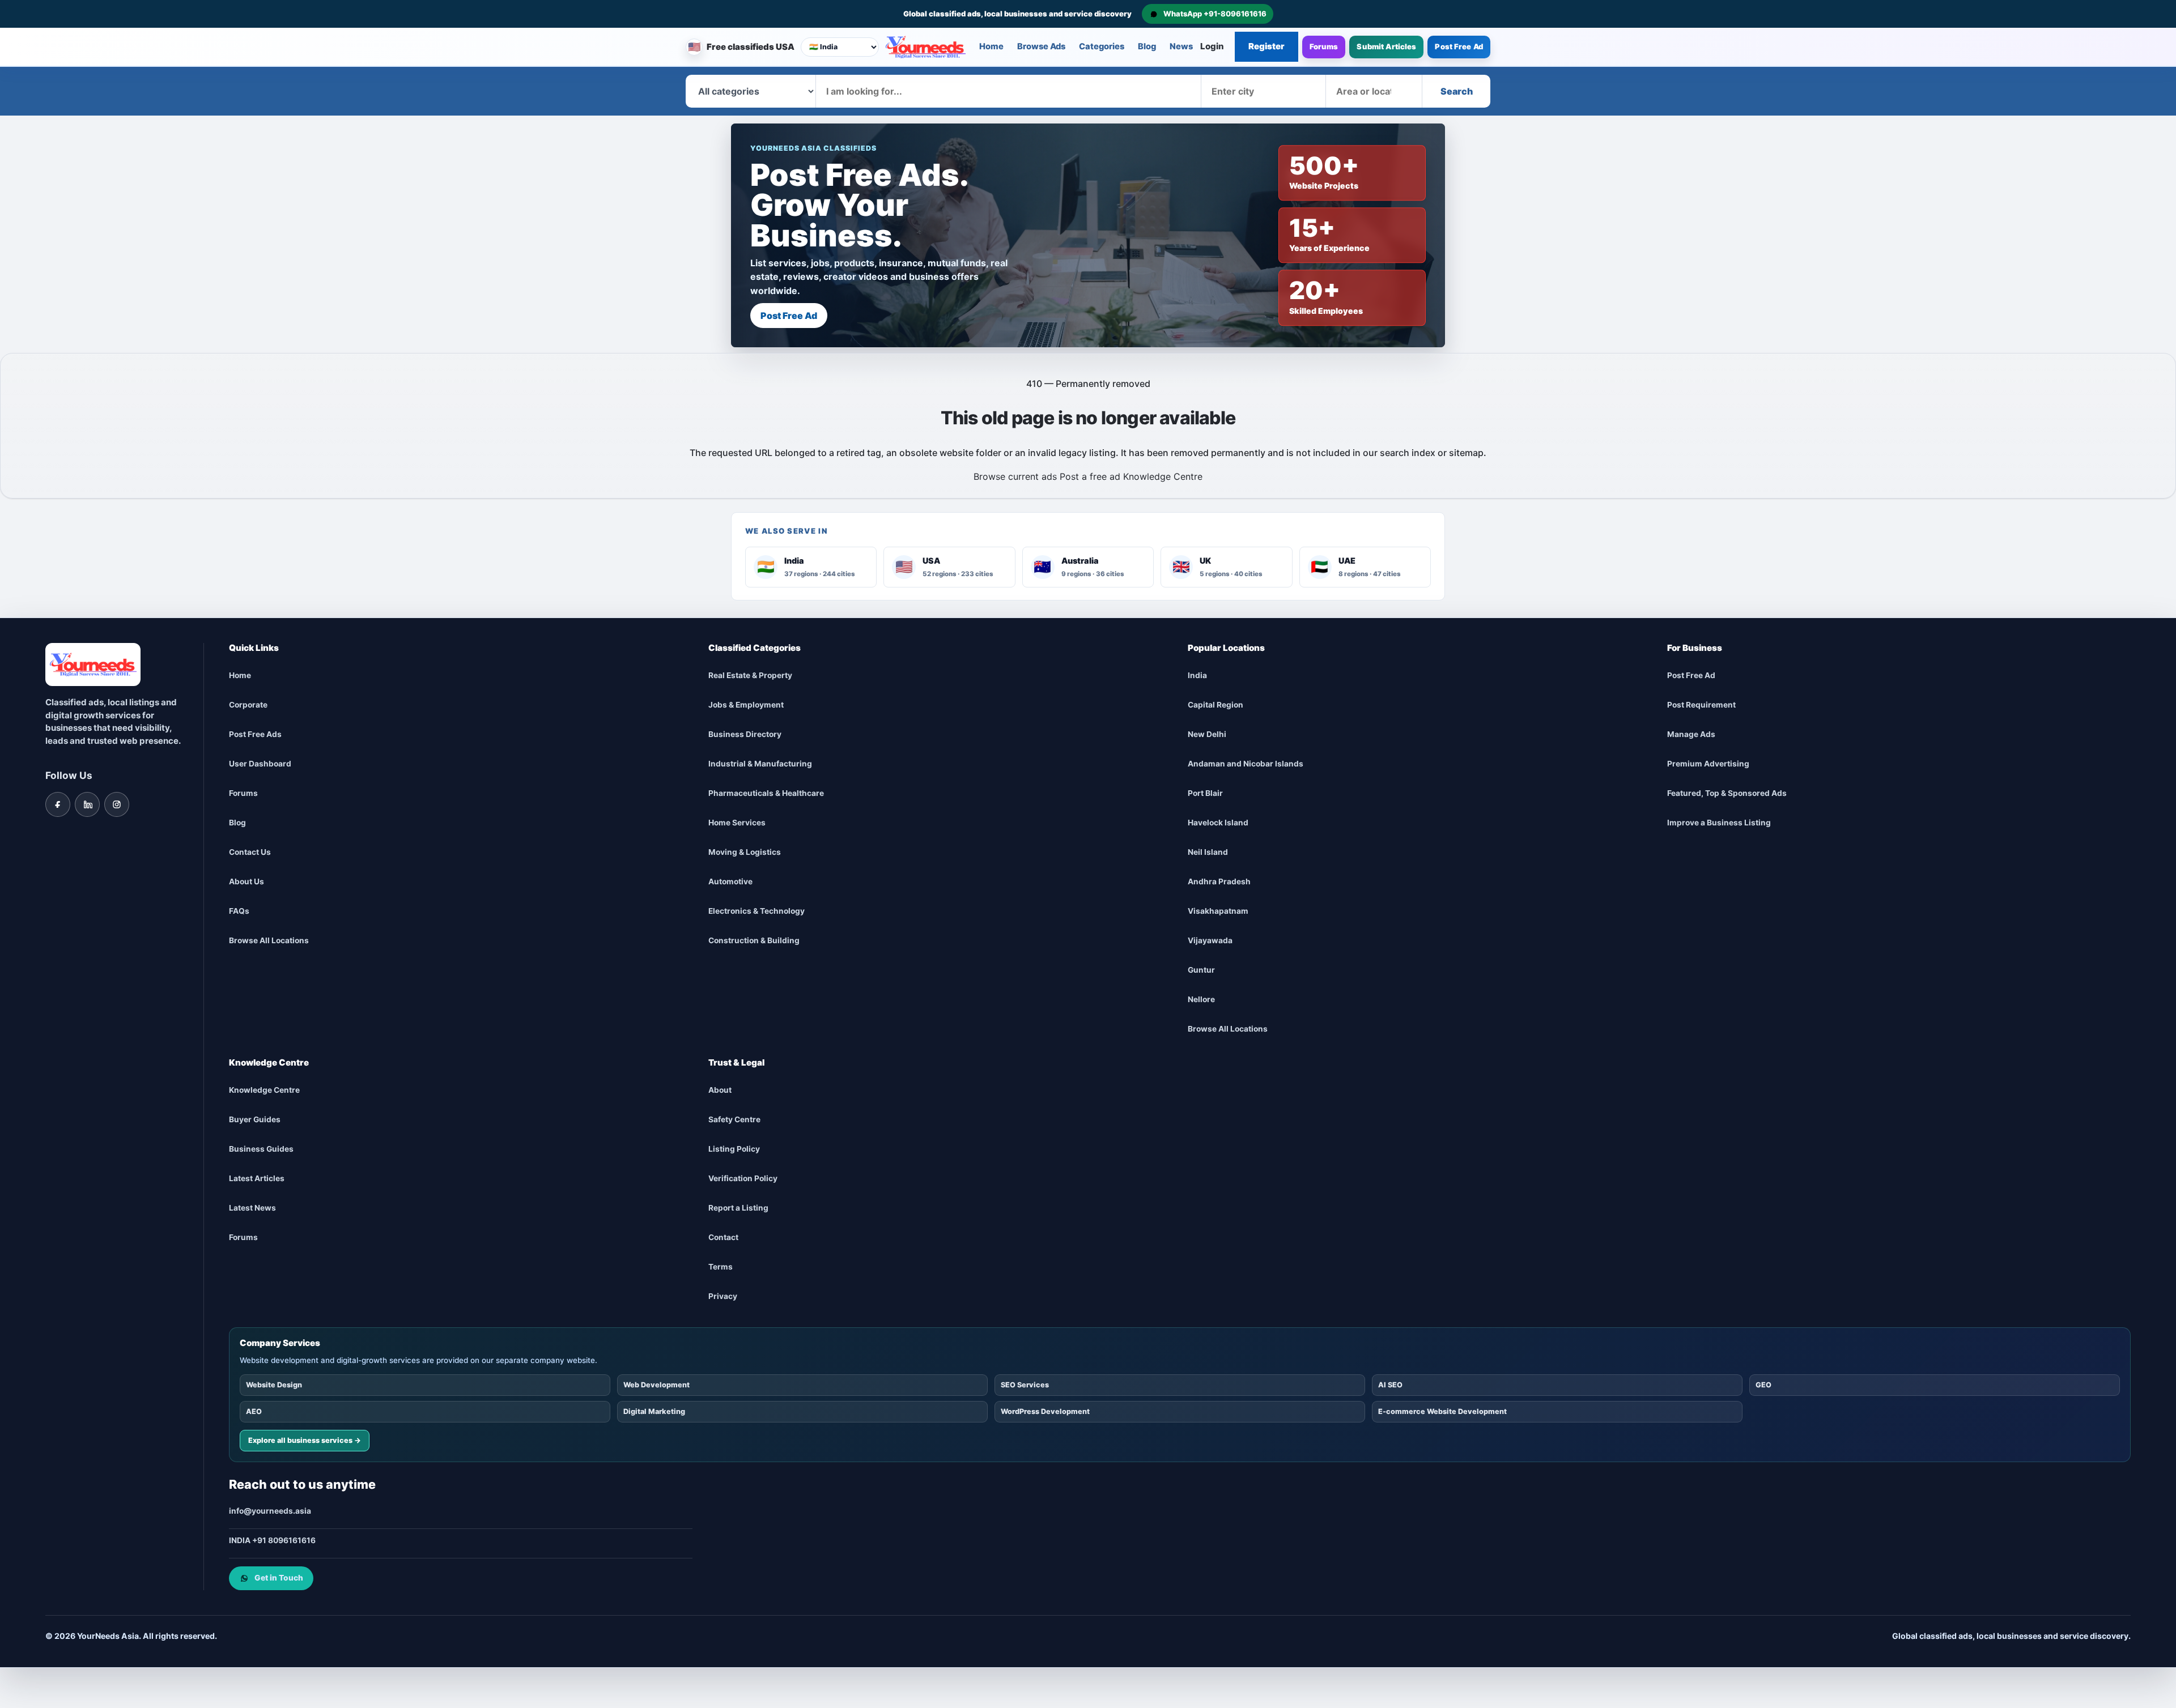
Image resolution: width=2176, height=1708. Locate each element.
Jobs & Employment (746, 705)
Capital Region (1215, 705)
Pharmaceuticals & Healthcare (766, 793)
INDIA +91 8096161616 (272, 1540)
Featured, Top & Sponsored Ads (1727, 793)
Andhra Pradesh (1219, 881)
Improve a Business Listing (1719, 823)
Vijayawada (1210, 940)
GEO (1763, 1384)
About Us (246, 881)
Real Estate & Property (750, 675)
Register (1266, 46)
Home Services (737, 823)
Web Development (656, 1384)
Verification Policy (743, 1178)
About (720, 1090)
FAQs (239, 911)
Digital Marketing (654, 1411)
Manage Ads (1691, 734)
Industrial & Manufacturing (760, 764)
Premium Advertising (1708, 764)
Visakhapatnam (1218, 911)
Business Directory (745, 734)
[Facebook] (58, 804)
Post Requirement (1701, 705)
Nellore (1201, 999)
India (1197, 675)
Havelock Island (1218, 823)
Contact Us (250, 852)
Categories (1102, 46)
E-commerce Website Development (1442, 1411)
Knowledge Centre (1163, 476)
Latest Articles (257, 1178)
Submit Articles (1386, 46)
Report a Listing (738, 1208)
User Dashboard (260, 764)
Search (1457, 91)
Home (991, 46)
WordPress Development (1045, 1411)
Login (1212, 46)
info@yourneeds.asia (270, 1511)
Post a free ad (1090, 476)
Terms (721, 1267)
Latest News (252, 1208)
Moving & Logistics (745, 852)
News (1181, 46)
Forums (1324, 46)
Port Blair (1205, 793)
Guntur (1201, 970)
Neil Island (1208, 852)
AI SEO (1390, 1384)
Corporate (248, 705)
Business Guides (261, 1149)
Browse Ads (1041, 46)
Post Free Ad (1459, 46)
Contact (723, 1237)
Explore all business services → (305, 1440)
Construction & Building (754, 940)
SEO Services (1025, 1384)
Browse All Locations (269, 940)
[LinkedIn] (87, 804)
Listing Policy (734, 1149)
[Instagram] (117, 804)
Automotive (730, 881)
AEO (254, 1411)
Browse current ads (1015, 476)
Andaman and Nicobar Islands (1246, 764)
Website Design (274, 1384)
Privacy (723, 1296)
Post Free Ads (255, 734)
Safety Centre (734, 1119)
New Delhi (1207, 734)
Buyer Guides (255, 1119)
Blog (1147, 46)
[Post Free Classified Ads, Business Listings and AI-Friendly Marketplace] (925, 47)
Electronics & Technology (756, 911)
